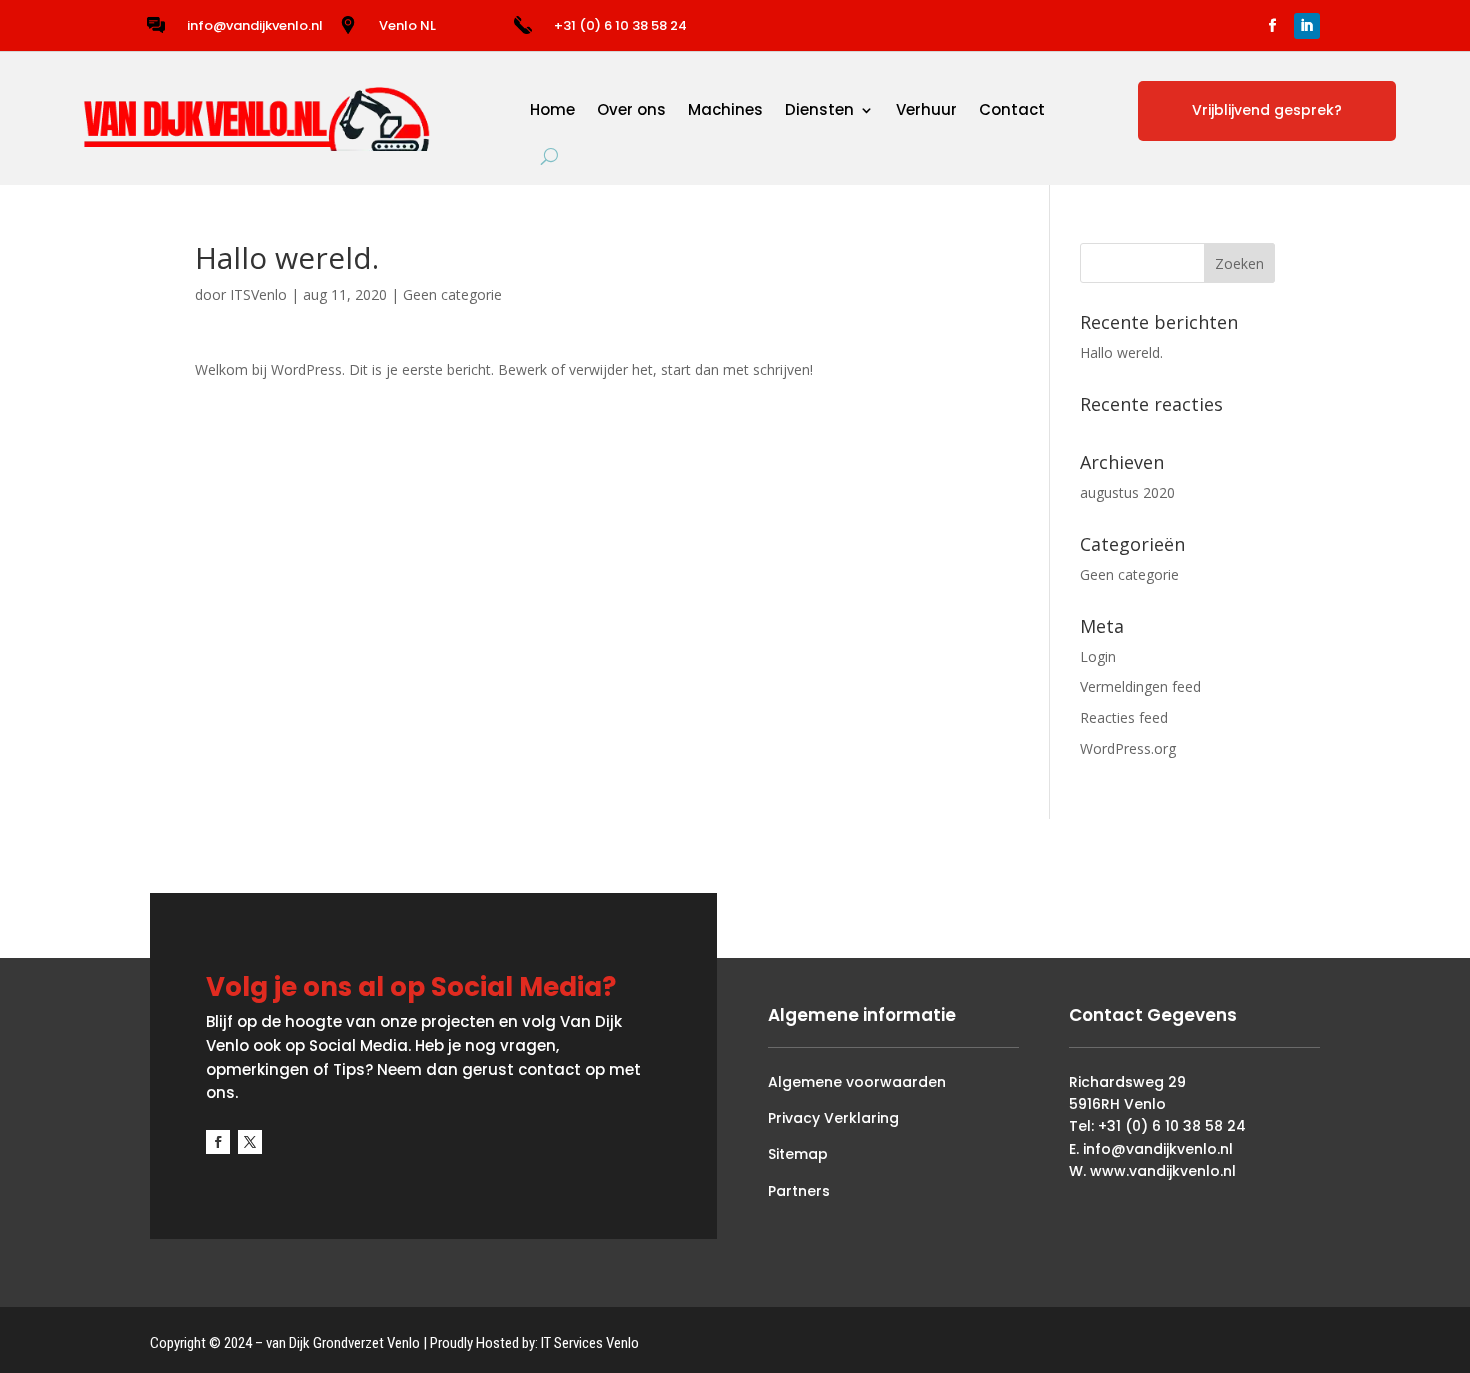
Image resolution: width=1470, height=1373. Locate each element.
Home (552, 109)
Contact (1012, 109)
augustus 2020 (1127, 492)
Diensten (819, 109)
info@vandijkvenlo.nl (255, 25)
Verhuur (926, 109)
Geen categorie (452, 294)
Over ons (631, 109)
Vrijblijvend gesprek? (1267, 110)
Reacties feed (1124, 717)
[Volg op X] (250, 1142)
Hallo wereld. (1121, 352)
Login (1098, 656)
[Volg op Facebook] (1273, 26)
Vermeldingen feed (1140, 686)
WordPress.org (1128, 748)
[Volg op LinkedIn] (1307, 26)
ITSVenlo (258, 294)
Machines (725, 109)
